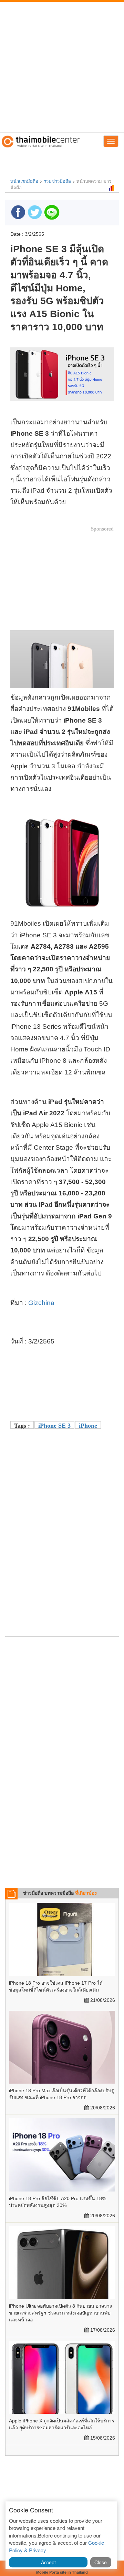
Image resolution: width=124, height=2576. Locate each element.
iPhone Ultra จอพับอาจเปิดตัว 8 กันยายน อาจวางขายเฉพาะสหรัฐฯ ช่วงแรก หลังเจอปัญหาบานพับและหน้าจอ (60, 2313)
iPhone (88, 1426)
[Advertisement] (62, 67)
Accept (48, 2562)
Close (101, 2562)
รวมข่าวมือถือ (57, 181)
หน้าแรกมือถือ (24, 181)
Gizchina (41, 1303)
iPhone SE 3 (54, 1426)
